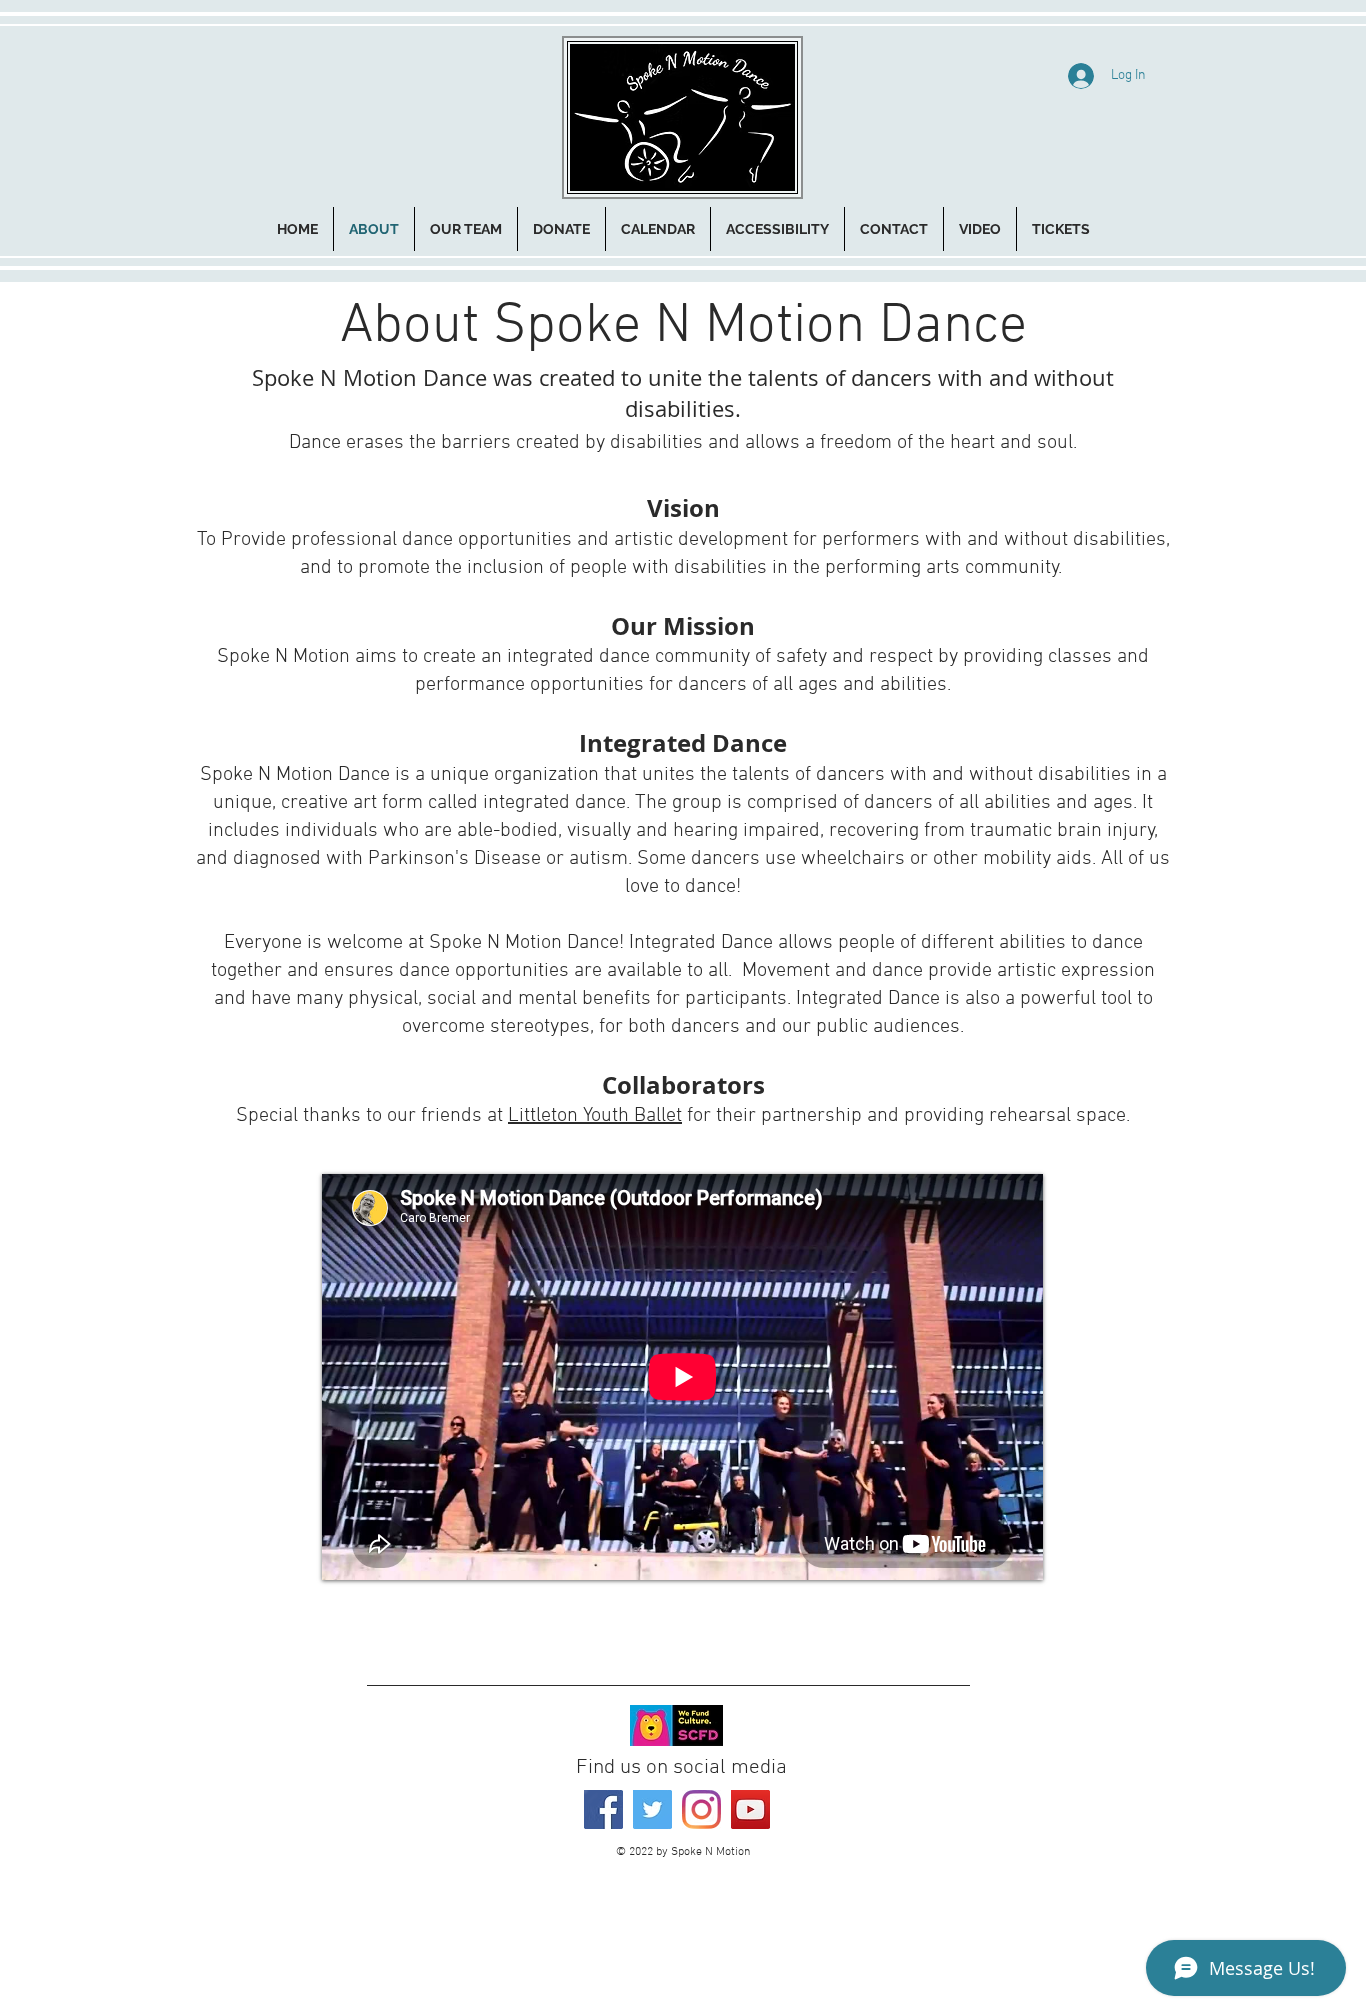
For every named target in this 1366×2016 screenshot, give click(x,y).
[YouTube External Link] (750, 1809)
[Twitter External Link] (652, 1809)
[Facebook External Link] (603, 1809)
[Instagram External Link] (701, 1809)
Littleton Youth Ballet (595, 1116)
